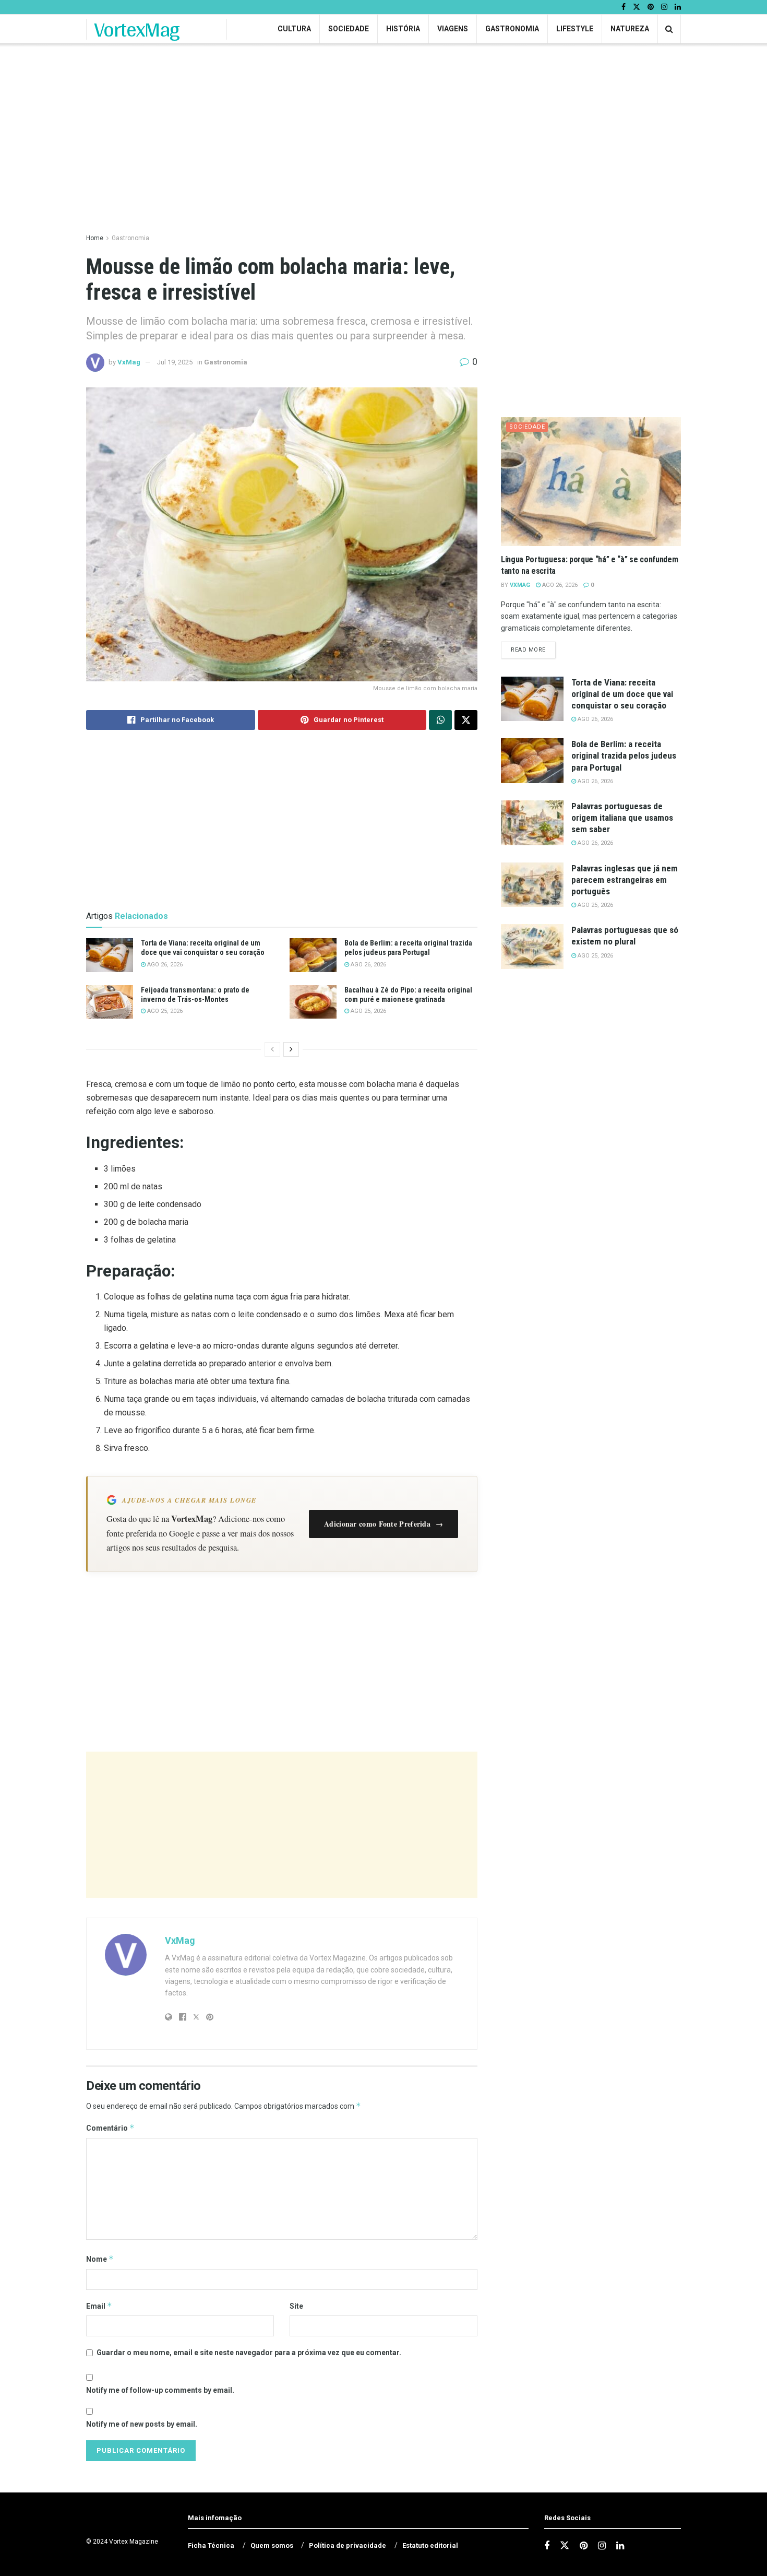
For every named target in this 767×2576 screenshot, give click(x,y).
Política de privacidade (347, 2545)
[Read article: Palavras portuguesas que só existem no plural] (532, 947)
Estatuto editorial (430, 2545)
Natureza (630, 29)
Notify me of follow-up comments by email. (160, 2390)
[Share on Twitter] (466, 720)
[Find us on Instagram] (664, 7)
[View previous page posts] (272, 1049)
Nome (100, 2259)
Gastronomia (512, 29)
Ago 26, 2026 (164, 965)
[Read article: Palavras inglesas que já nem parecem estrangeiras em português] (532, 885)
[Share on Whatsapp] (440, 720)
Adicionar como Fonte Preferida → (383, 1524)
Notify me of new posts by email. (142, 2424)
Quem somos (272, 2545)
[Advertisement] (282, 1825)
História (403, 29)
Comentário (110, 2128)
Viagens (453, 29)
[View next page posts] (291, 1049)
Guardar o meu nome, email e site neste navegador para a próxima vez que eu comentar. (249, 2353)
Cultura (294, 29)
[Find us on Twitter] (637, 7)
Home (95, 238)
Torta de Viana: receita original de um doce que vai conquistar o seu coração (622, 694)
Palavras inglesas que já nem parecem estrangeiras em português (625, 880)
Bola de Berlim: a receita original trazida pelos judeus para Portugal (624, 755)
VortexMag (137, 29)
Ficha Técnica (211, 2545)
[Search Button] (669, 29)
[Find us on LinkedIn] (678, 7)
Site (296, 2306)
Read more (533, 649)
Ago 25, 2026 (164, 1011)
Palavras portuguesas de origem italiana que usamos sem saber (622, 818)
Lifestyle (575, 29)
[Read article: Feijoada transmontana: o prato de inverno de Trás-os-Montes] (110, 1002)
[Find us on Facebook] (624, 7)
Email (99, 2306)
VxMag (129, 362)
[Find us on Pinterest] (651, 7)
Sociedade (349, 29)
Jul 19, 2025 (175, 362)
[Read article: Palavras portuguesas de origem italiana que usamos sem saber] (532, 823)
